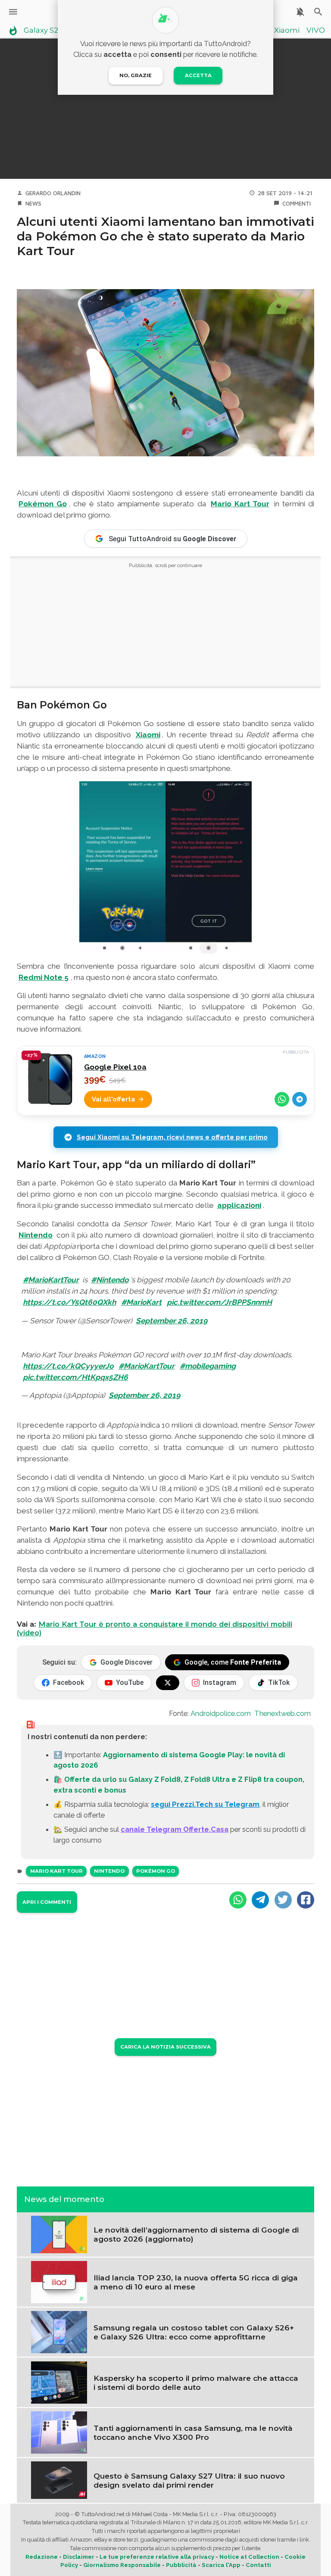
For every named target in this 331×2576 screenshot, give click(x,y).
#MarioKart (141, 1302)
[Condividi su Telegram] (300, 1099)
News (33, 203)
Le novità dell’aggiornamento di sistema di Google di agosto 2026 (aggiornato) (196, 2234)
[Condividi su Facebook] (306, 1900)
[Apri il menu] (13, 12)
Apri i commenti (47, 1902)
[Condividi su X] (283, 1900)
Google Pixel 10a (115, 1067)
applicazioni (239, 1205)
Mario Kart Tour (240, 504)
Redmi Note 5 (44, 977)
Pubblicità (181, 2565)
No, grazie (136, 75)
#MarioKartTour (51, 1280)
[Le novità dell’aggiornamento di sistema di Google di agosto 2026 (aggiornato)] (59, 2234)
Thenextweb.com (283, 1713)
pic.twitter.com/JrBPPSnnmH (219, 1302)
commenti (297, 203)
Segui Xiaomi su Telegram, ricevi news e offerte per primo (172, 1137)
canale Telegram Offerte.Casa (175, 1829)
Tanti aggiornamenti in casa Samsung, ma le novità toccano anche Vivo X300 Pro (193, 2433)
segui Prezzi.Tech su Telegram (205, 1804)
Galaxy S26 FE (48, 31)
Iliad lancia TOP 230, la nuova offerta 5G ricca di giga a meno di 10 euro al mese (196, 2282)
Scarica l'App (221, 2565)
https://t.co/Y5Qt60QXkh (69, 1302)
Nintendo (36, 1235)
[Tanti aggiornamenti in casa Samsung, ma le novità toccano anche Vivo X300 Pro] (59, 2432)
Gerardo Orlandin (53, 193)
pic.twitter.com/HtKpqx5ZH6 (75, 1377)
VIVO (316, 31)
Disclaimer (79, 2557)
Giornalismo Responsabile (122, 2565)
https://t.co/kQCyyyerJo (68, 1366)
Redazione (42, 2557)
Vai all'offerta (113, 1099)
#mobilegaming (208, 1366)
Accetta (198, 75)
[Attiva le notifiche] (300, 12)
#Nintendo (110, 1280)
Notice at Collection (249, 2557)
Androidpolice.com (221, 1713)
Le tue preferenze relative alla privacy (157, 2557)
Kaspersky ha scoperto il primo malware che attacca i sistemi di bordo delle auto (196, 2383)
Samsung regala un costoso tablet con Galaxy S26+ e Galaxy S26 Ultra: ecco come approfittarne (194, 2332)
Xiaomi (287, 31)
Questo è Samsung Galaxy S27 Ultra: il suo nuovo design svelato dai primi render (189, 2480)
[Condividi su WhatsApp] (282, 1099)
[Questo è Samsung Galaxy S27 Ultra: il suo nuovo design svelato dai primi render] (59, 2479)
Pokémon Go (43, 504)
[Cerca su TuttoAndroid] (318, 12)
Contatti (258, 2565)
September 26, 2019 (172, 1321)
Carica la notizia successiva (165, 2047)
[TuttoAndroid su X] (168, 1683)
